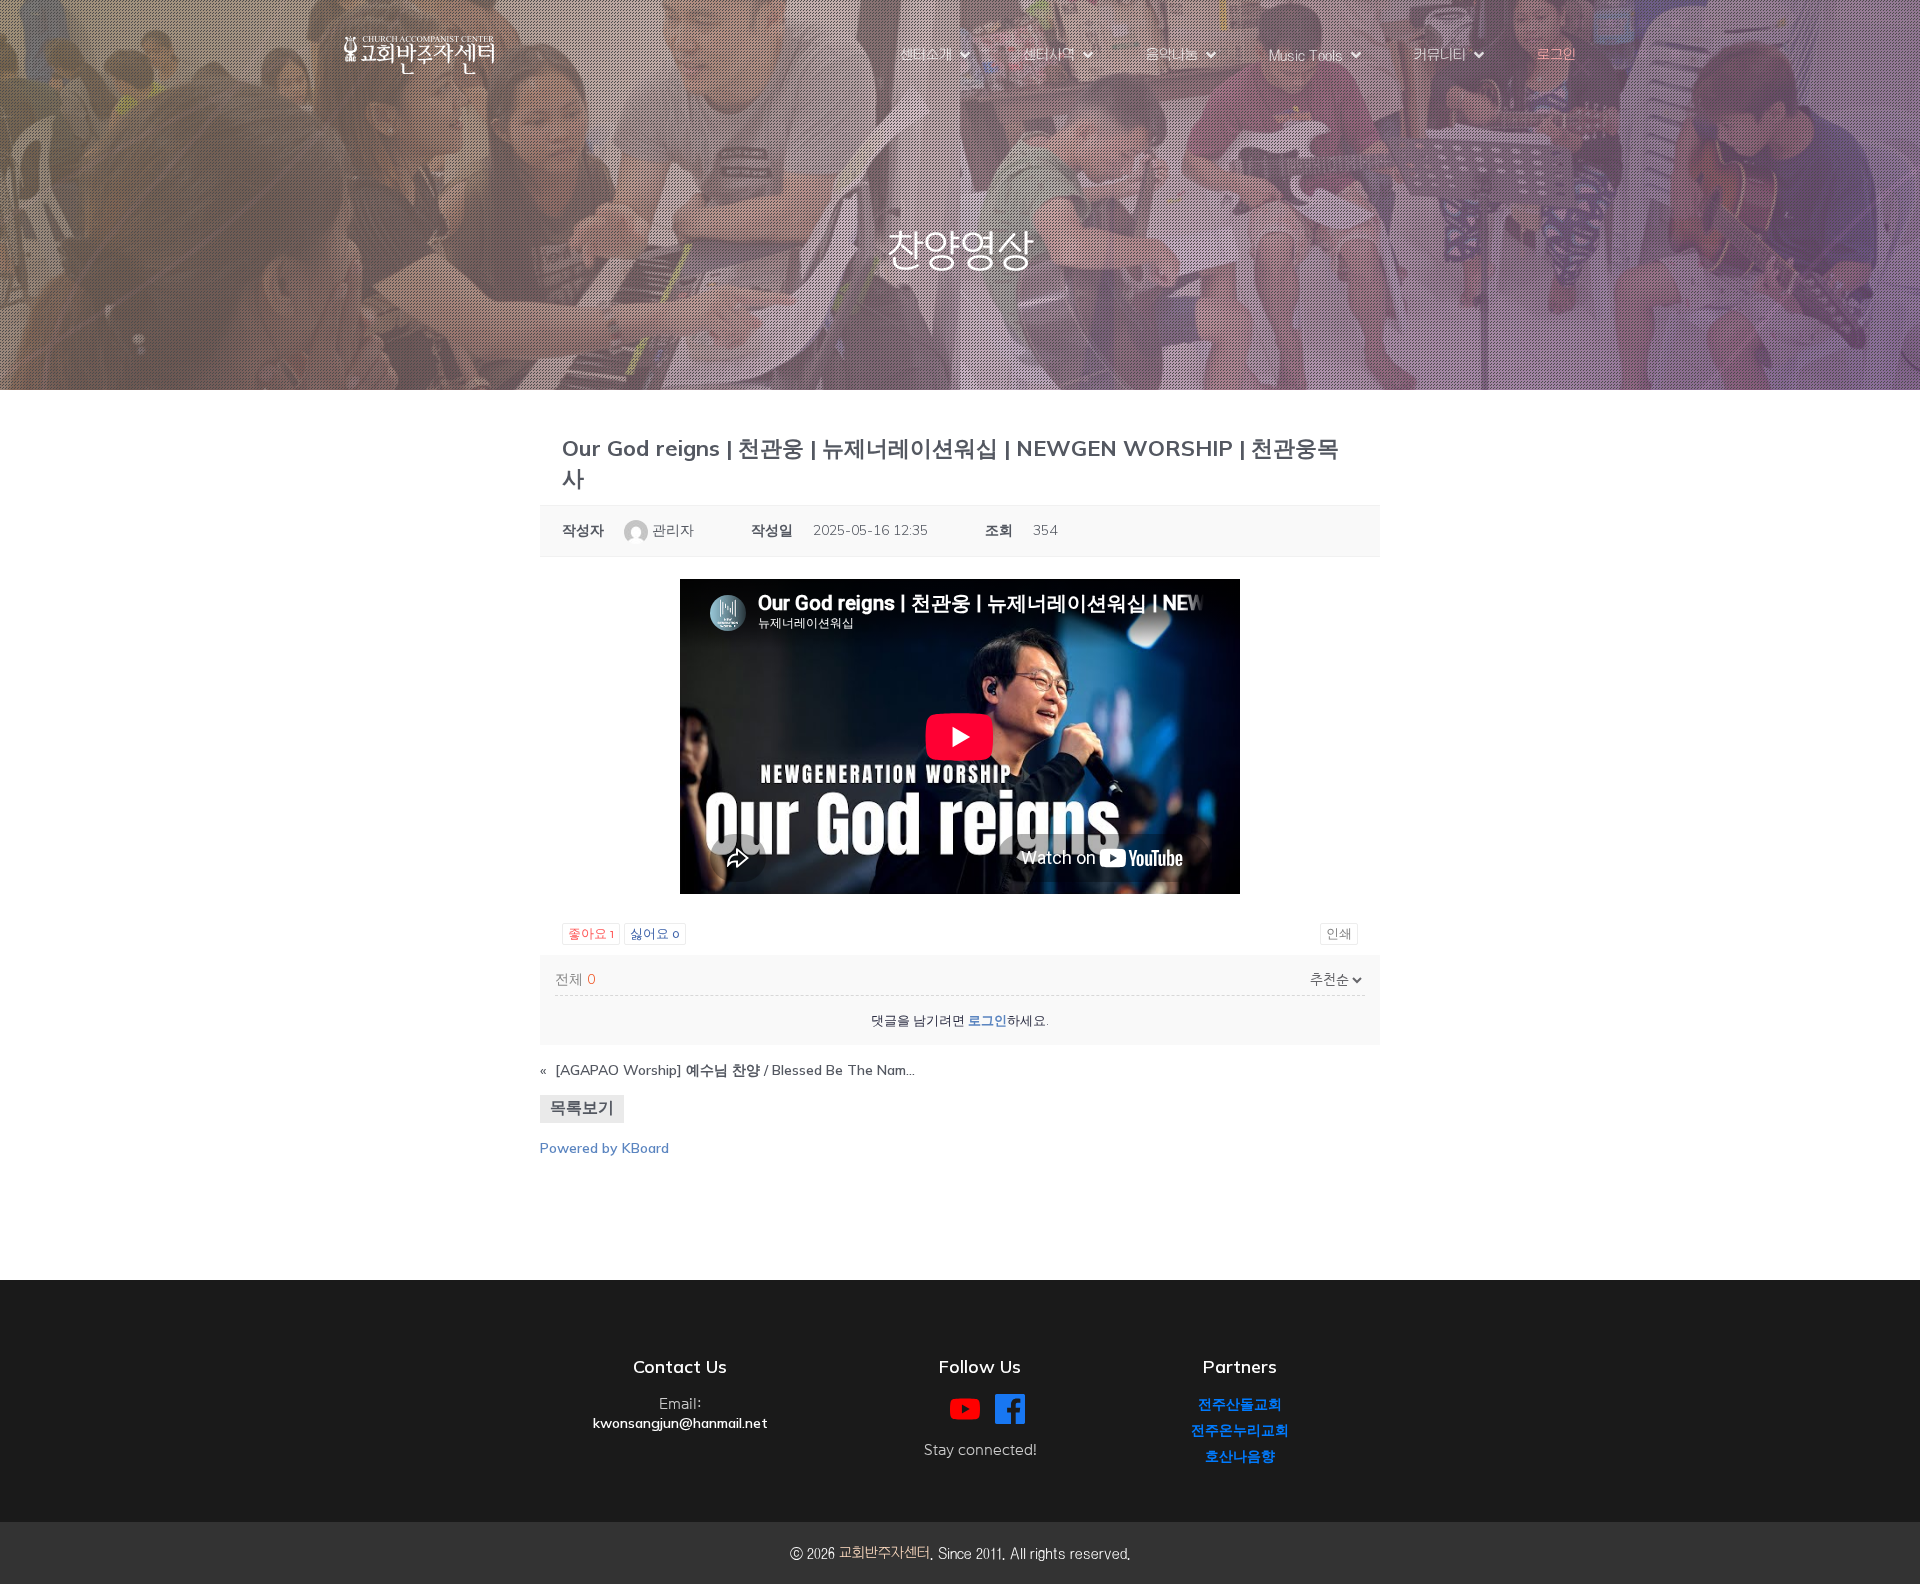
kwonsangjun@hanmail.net (680, 1423)
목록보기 (582, 1107)
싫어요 (655, 934)
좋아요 (591, 934)
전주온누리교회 (1240, 1430)
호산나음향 (1240, 1456)
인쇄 (1339, 934)
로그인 (1556, 55)
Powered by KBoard (604, 1148)
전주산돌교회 (1240, 1404)
